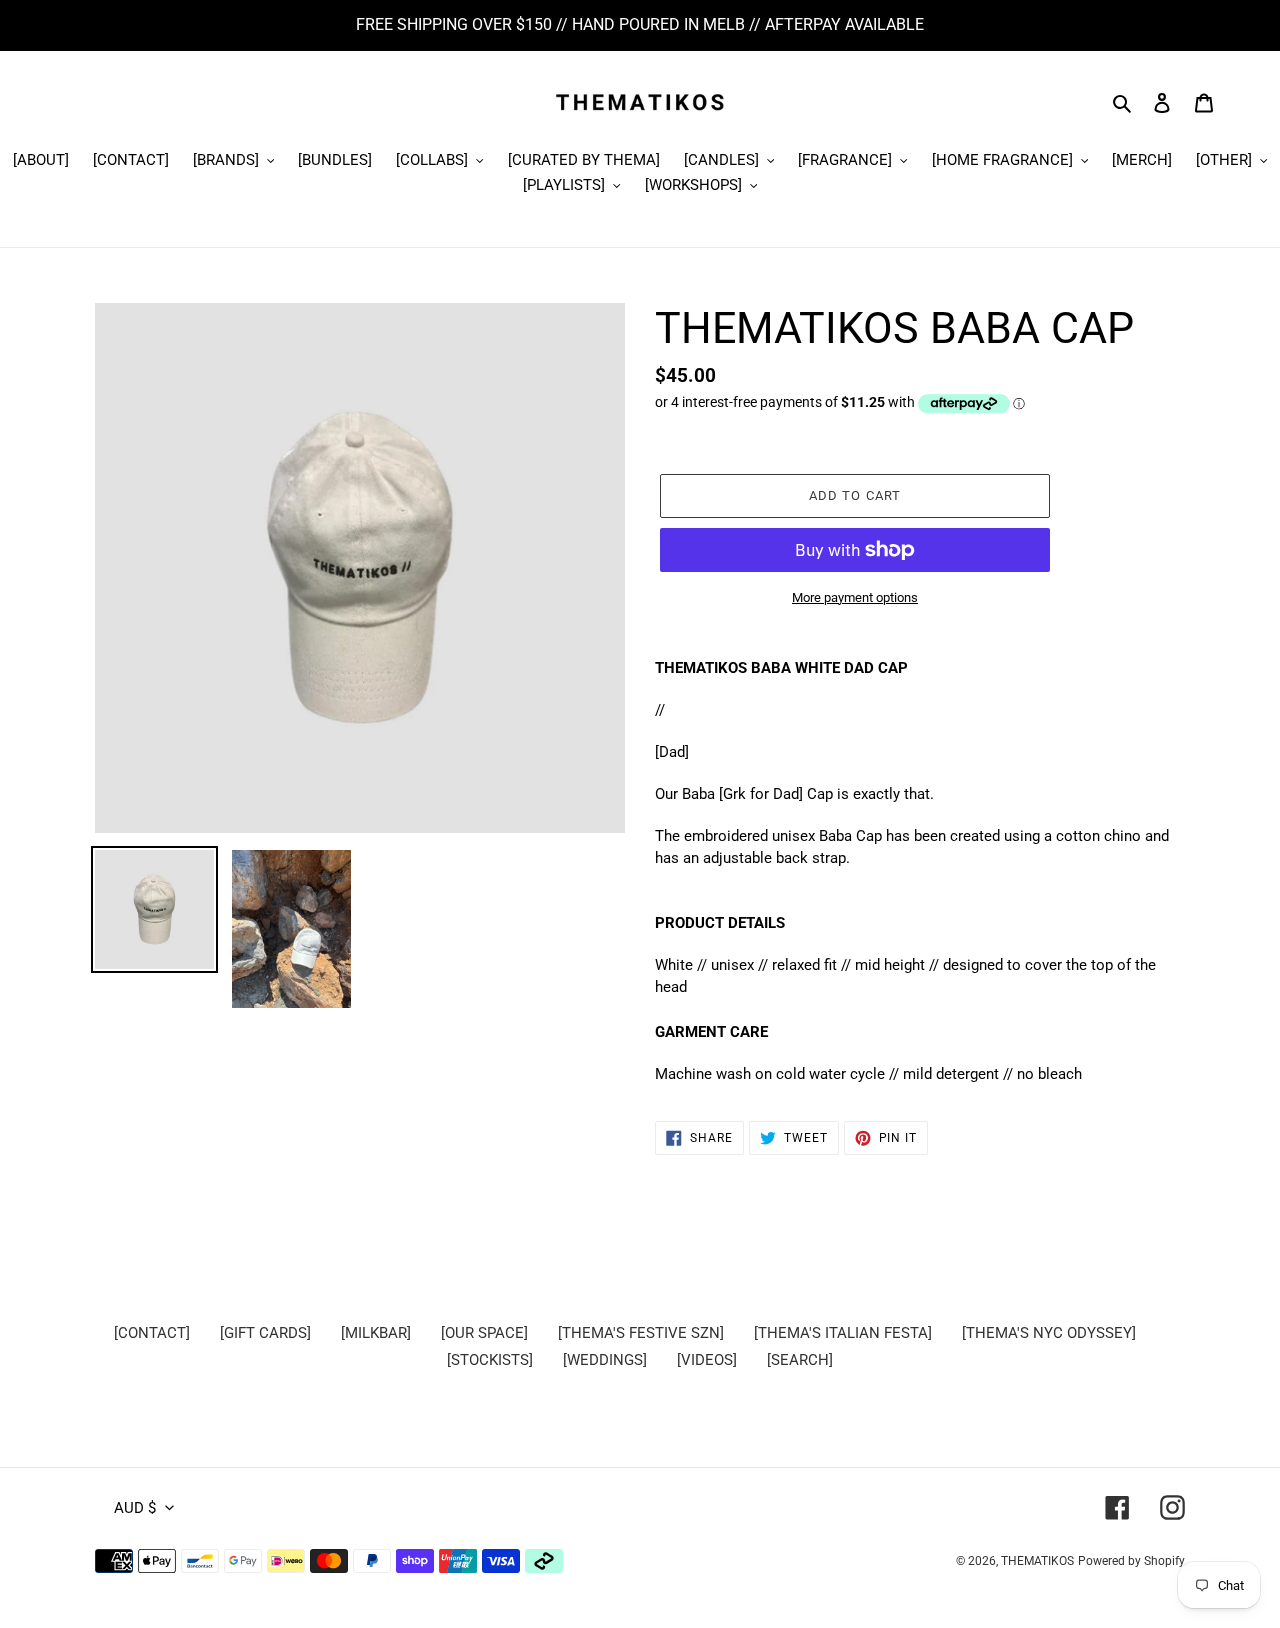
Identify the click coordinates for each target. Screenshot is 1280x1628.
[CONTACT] (152, 1333)
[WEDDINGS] (605, 1360)
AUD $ (135, 1508)
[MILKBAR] (376, 1333)
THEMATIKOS (1037, 1561)
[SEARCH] (800, 1360)
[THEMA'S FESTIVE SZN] (641, 1333)
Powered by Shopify (1131, 1561)
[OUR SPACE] (484, 1333)
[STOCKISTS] (490, 1360)
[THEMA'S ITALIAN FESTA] (843, 1333)
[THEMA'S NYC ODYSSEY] (1049, 1333)
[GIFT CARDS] (265, 1333)
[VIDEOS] (707, 1360)
